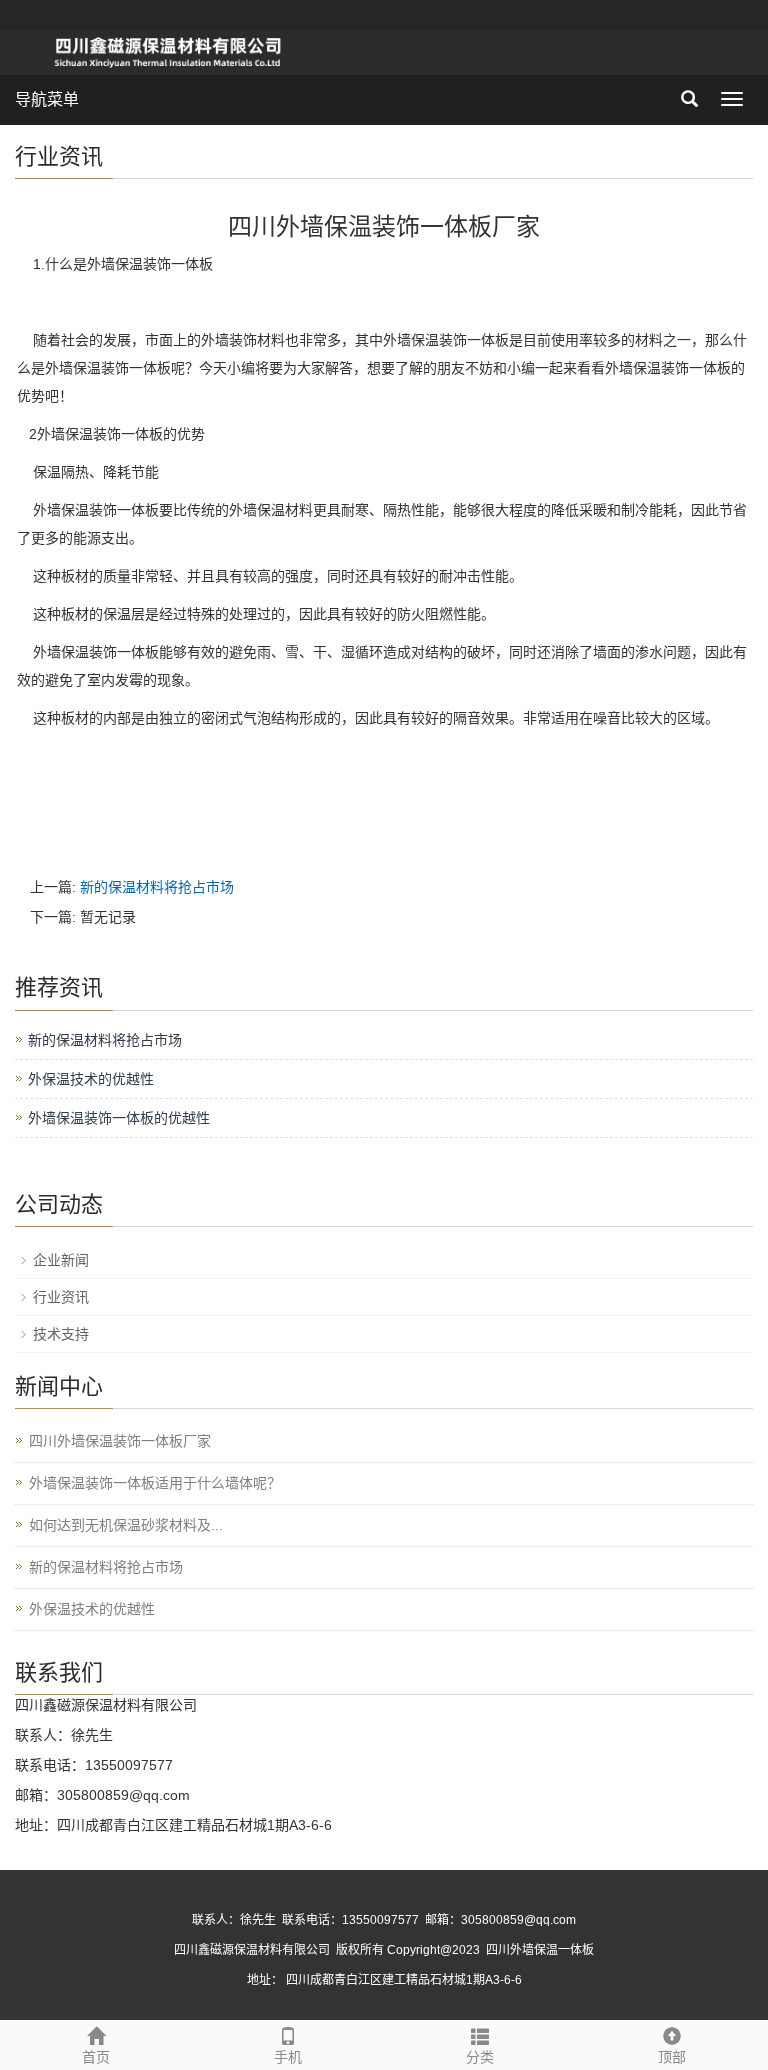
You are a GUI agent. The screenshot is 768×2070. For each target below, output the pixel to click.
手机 (288, 2057)
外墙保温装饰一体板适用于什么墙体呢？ (155, 1483)
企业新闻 (61, 1260)
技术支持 (61, 1334)
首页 (96, 2057)
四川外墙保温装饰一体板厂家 (120, 1441)
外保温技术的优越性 (91, 1079)
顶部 (672, 2057)
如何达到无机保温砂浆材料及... (126, 1525)
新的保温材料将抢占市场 (157, 887)
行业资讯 (61, 1297)
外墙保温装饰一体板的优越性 (119, 1118)
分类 (480, 2057)
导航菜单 (47, 99)
